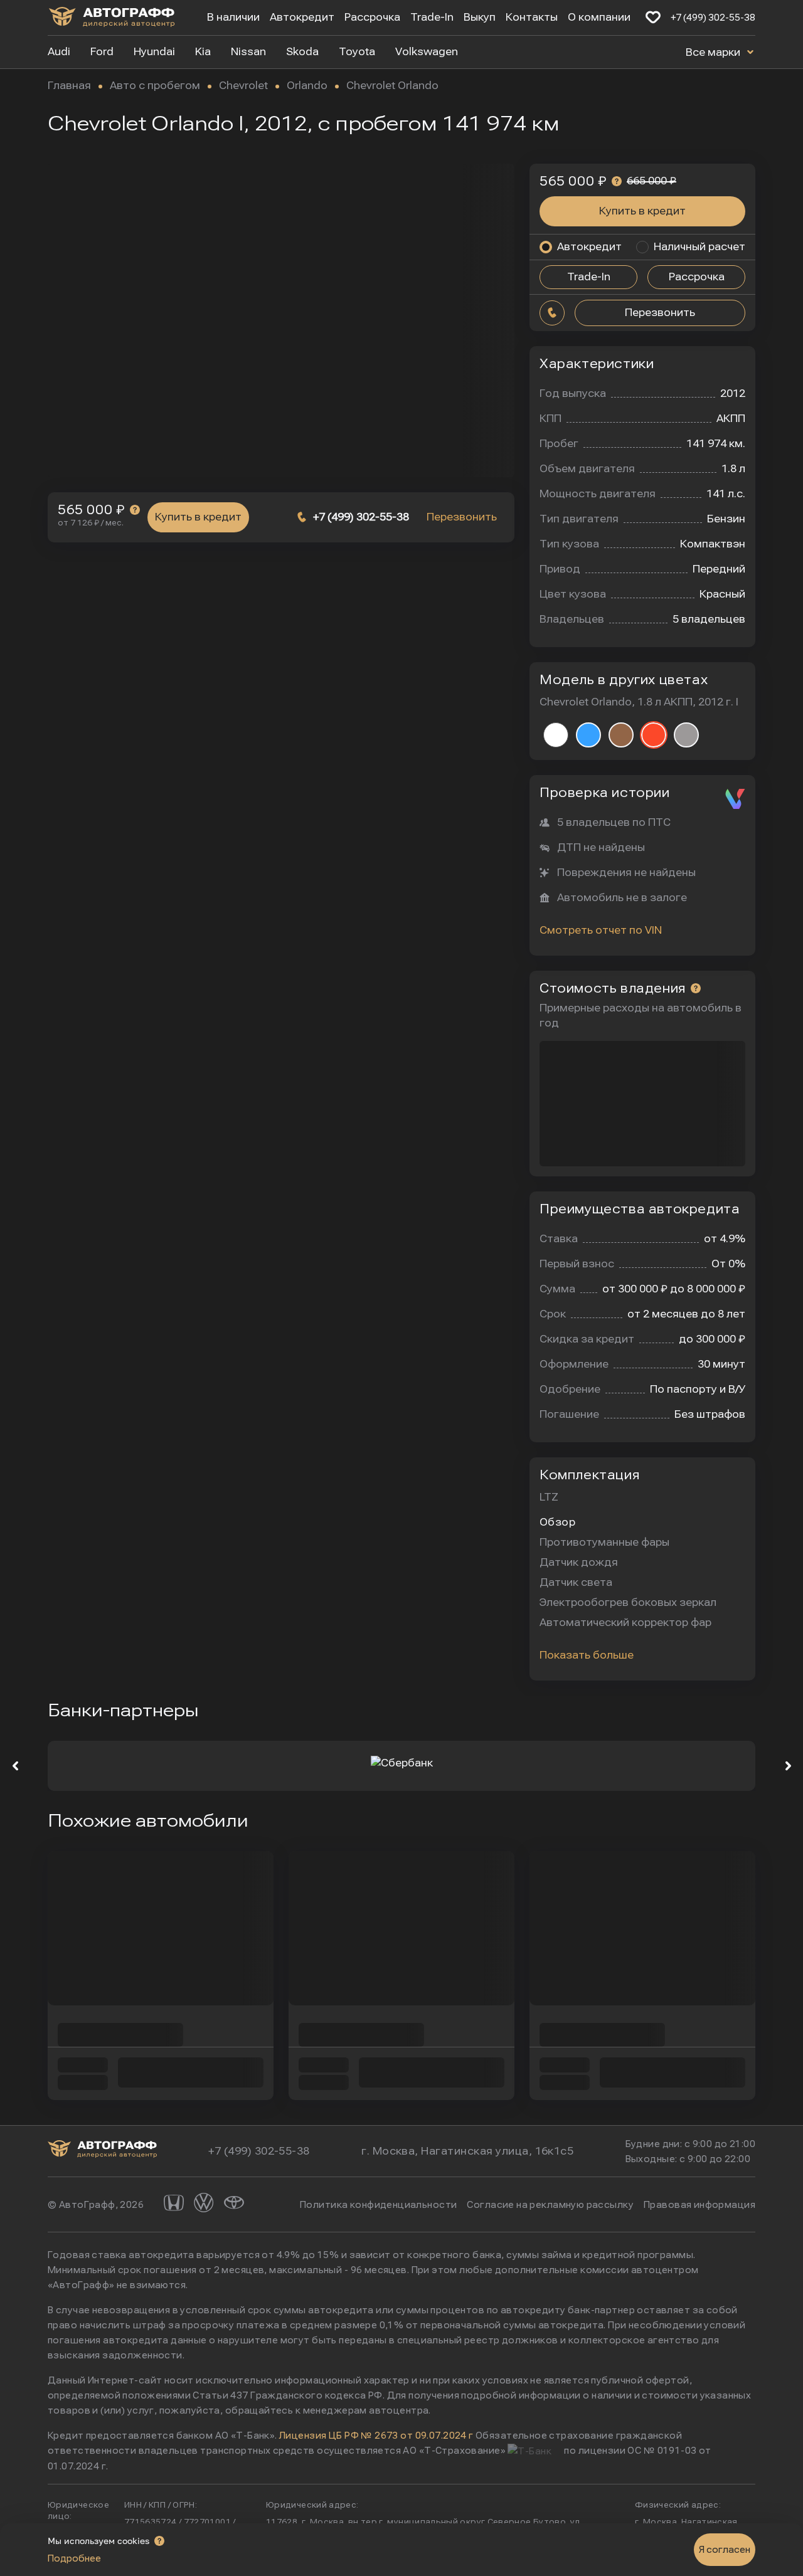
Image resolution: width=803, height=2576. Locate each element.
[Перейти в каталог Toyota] (234, 2204)
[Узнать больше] (135, 510)
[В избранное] (653, 18)
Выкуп (480, 17)
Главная (69, 86)
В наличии (233, 17)
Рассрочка (372, 17)
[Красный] (654, 735)
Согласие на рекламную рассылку (550, 2205)
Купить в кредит (198, 517)
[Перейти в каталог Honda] (174, 2204)
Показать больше (587, 1655)
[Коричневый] (621, 735)
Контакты (532, 17)
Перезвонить (462, 517)
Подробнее (74, 2558)
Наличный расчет (699, 247)
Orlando (307, 86)
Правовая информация (699, 2205)
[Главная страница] (112, 19)
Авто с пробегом (155, 86)
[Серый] (686, 735)
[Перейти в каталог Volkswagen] (204, 2204)
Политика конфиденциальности (378, 2205)
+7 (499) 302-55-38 (713, 18)
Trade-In (432, 17)
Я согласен (725, 2550)
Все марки (714, 52)
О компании (599, 17)
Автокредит (302, 17)
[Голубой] (588, 735)
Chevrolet (243, 86)
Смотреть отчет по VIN (601, 930)
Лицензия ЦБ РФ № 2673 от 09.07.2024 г (376, 2436)
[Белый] (556, 735)
